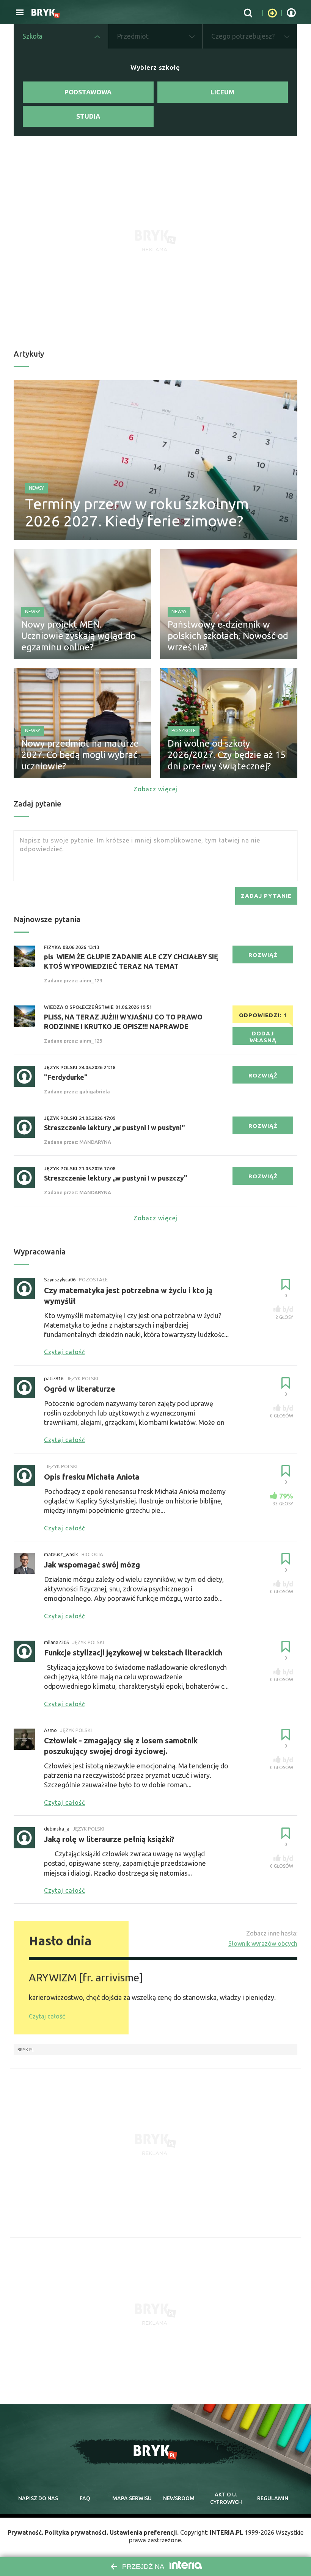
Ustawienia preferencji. (144, 2532)
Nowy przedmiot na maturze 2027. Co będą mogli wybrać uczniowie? (80, 755)
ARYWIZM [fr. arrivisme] (86, 1977)
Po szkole (184, 731)
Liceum (222, 92)
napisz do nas (38, 2498)
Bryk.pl (26, 2050)
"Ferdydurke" (66, 1077)
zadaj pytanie (266, 896)
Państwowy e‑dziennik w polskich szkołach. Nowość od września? (228, 636)
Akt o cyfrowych (226, 2498)
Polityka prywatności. (76, 2532)
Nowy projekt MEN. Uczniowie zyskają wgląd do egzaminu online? (79, 636)
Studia (88, 116)
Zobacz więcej (155, 789)
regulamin (273, 2498)
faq (85, 2498)
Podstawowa (88, 92)
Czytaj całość (47, 2016)
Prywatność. (25, 2532)
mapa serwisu (132, 2498)
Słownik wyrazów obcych (263, 1943)
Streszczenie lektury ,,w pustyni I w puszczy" (116, 1178)
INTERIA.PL (226, 2532)
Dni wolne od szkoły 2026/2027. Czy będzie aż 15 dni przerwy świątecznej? (227, 755)
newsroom (179, 2498)
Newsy (36, 488)
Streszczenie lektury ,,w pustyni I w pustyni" (115, 1127)
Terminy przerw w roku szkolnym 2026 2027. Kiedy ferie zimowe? (137, 512)
